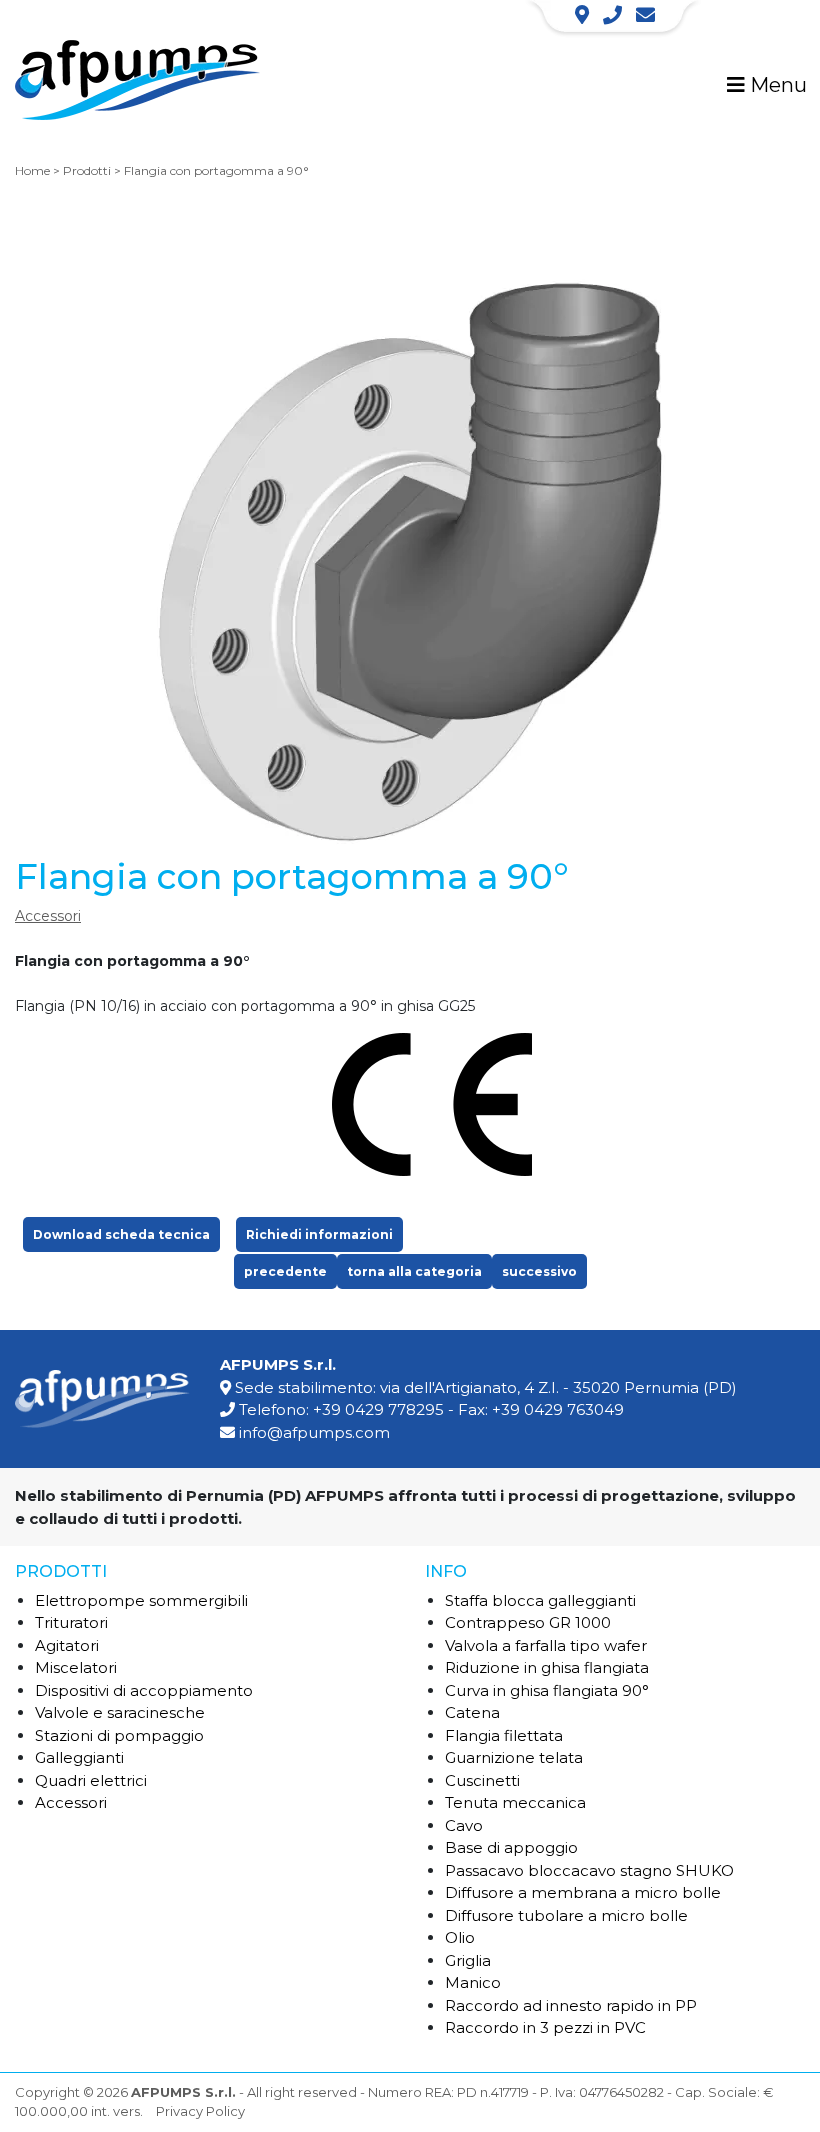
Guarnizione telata (514, 1757)
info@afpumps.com (314, 1432)
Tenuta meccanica (515, 1802)
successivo (539, 1271)
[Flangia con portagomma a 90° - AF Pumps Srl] (137, 84)
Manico (473, 1982)
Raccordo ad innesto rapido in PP (571, 2005)
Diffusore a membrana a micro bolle (583, 1892)
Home (32, 170)
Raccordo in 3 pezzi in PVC (545, 2027)
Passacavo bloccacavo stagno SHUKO (589, 1870)
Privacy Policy (200, 2111)
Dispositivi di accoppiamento (144, 1690)
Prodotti (87, 170)
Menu (776, 85)
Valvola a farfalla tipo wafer (546, 1645)
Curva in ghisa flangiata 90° (547, 1690)
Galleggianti (79, 1757)
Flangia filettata (504, 1735)
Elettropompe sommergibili (141, 1600)
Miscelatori (76, 1667)
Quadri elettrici (91, 1780)
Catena (472, 1712)
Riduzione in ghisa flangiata (547, 1667)
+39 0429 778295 (378, 1409)
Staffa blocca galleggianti (540, 1600)
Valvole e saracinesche (120, 1712)
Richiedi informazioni (319, 1234)
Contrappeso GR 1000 (528, 1622)
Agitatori (67, 1645)
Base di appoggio (511, 1847)
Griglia (468, 1960)
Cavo (464, 1825)
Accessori (48, 916)
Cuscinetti (482, 1780)
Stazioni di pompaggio (119, 1735)
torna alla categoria (414, 1271)
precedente (285, 1271)
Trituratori (71, 1622)
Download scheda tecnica (121, 1234)
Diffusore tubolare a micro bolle (566, 1915)
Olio (460, 1937)
